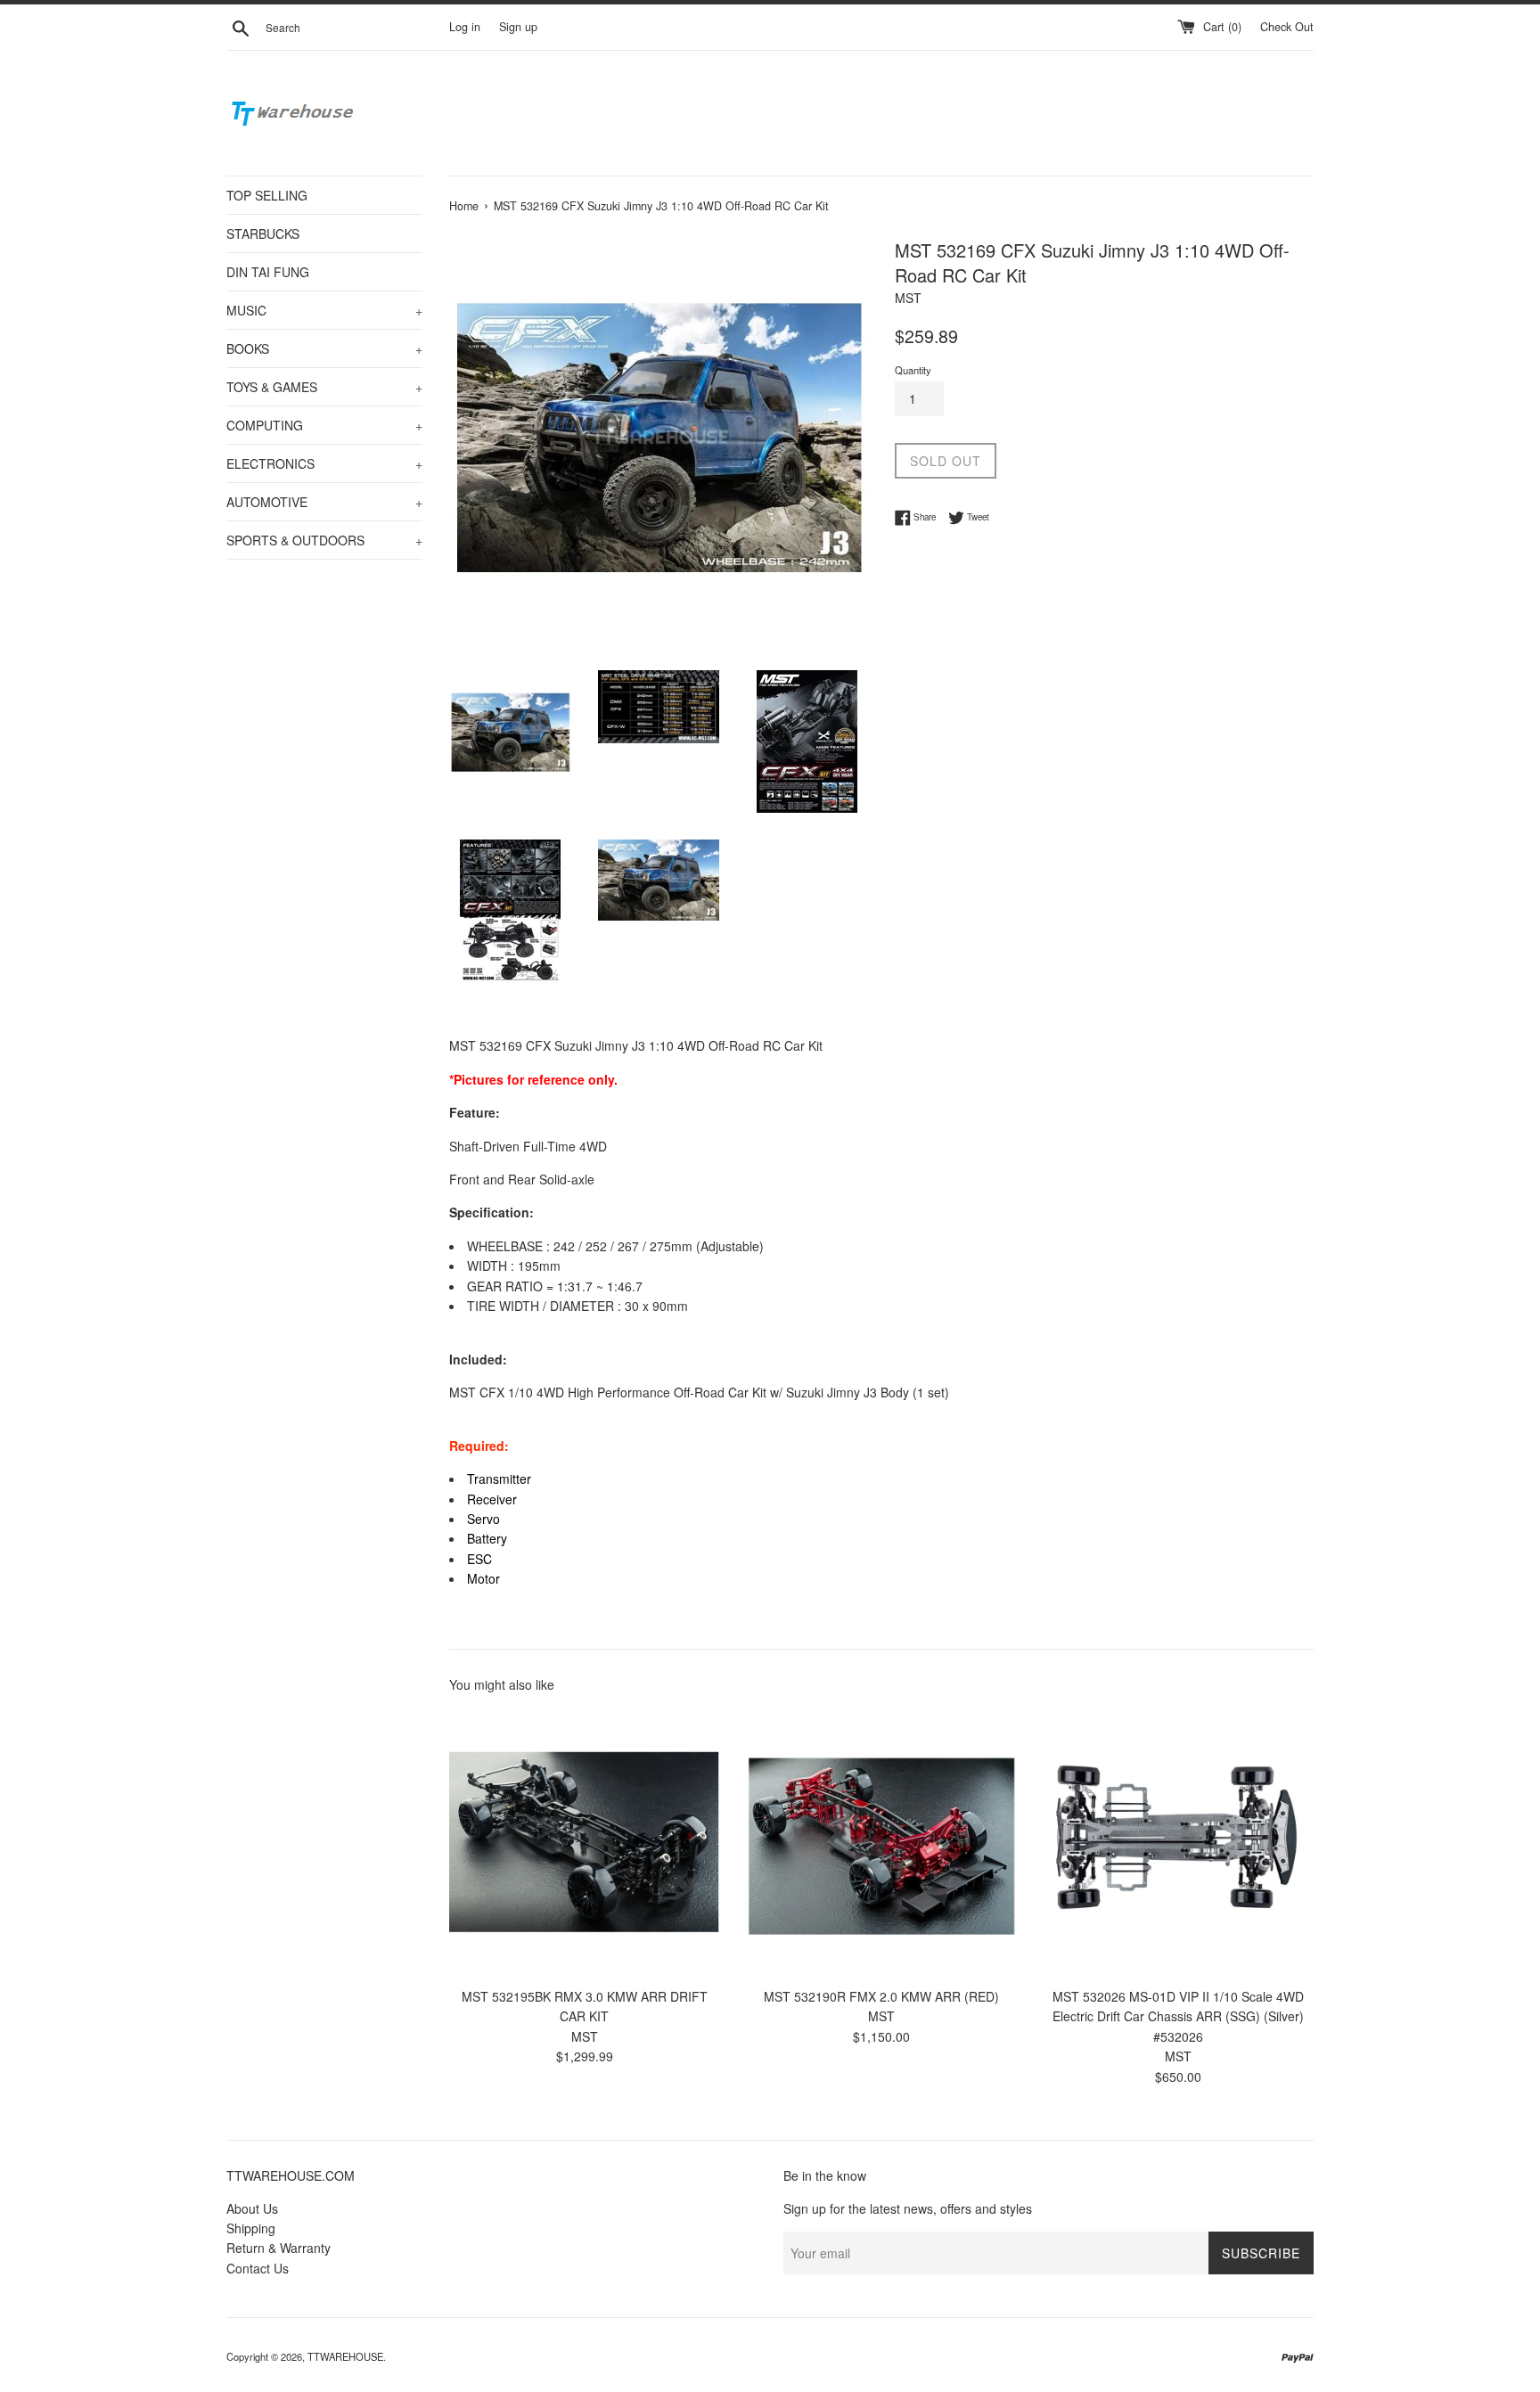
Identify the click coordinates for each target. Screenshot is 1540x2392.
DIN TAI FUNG (268, 272)
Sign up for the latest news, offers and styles (908, 2208)
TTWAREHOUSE (345, 2356)
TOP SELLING (267, 195)
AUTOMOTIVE (324, 502)
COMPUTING (324, 425)
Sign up (518, 27)
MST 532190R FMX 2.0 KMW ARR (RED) (881, 1996)
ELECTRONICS (324, 463)
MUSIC (324, 310)
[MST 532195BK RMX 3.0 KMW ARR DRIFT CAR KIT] (584, 1843)
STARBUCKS (263, 233)
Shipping (251, 2228)
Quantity (913, 370)
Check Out (1287, 27)
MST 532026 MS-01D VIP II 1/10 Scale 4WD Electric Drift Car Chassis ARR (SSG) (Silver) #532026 (1178, 2016)
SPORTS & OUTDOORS (324, 540)
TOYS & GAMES (324, 387)
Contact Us (258, 2268)
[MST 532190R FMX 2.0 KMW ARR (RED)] (881, 1843)
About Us (252, 2208)
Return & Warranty (279, 2248)
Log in (465, 27)
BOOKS (324, 348)
